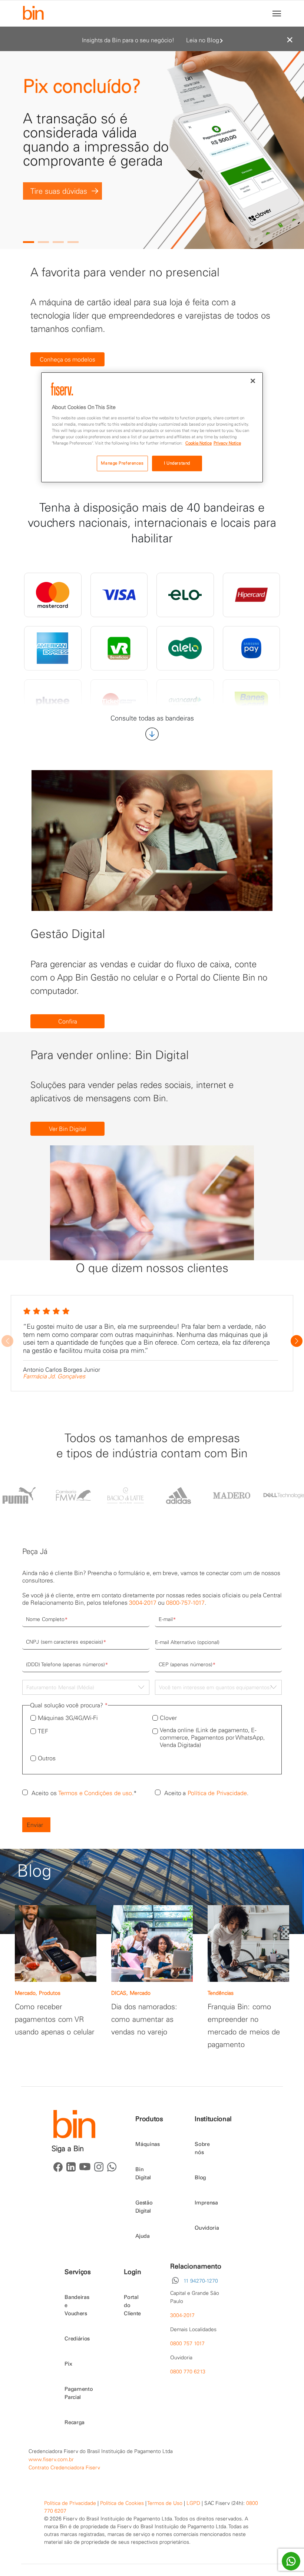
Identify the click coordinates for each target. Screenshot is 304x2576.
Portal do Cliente (132, 2305)
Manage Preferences (122, 463)
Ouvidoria (207, 2228)
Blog (200, 2177)
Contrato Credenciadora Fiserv (64, 2467)
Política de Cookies (122, 2503)
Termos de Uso (165, 2503)
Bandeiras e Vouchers (77, 2305)
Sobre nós (202, 2148)
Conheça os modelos (67, 359)
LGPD (193, 2503)
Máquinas (147, 2144)
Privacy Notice (227, 443)
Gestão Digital (144, 2207)
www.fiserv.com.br (51, 2459)
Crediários (77, 2339)
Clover (168, 1718)
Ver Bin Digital (68, 1129)
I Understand (177, 463)
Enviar (35, 1825)
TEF (43, 1731)
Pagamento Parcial (79, 2393)
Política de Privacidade (217, 1793)
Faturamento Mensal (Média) (60, 1687)
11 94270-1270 (201, 2281)
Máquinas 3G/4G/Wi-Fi (68, 1718)
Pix (68, 2364)
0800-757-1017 (185, 1602)
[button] (29, 242)
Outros (47, 1758)
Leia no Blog (203, 40)
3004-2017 (143, 1602)
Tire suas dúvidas (59, 191)
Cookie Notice (199, 443)
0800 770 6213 (188, 2372)
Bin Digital (143, 2173)
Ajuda (142, 2236)
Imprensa (206, 2203)
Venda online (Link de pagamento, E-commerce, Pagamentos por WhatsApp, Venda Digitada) (212, 1737)
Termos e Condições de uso (95, 1793)
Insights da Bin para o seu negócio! (128, 40)
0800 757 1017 (187, 2343)
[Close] (253, 381)
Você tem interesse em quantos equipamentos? (216, 1687)
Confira (68, 1021)
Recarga (75, 2422)
